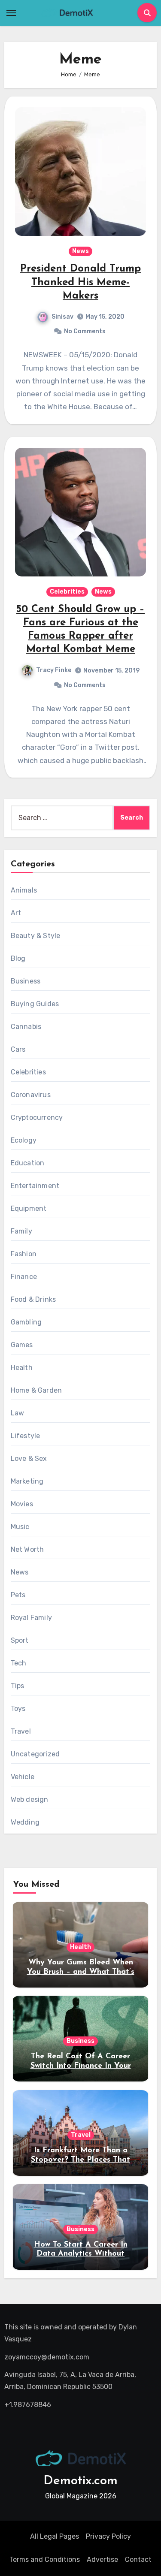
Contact (138, 2559)
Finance (24, 1277)
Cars (18, 1049)
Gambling (26, 1322)
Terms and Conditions (45, 2559)
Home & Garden (36, 1390)
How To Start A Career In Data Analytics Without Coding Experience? (81, 2254)
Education (28, 1163)
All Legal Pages (55, 2536)
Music (20, 1527)
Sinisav (62, 317)
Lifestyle (26, 1436)
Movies (22, 1504)
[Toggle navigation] (11, 13)
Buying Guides (35, 1004)
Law (18, 1413)
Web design (30, 1799)
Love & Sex (29, 1458)
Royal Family (31, 1618)
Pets (18, 1595)
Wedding (25, 1822)
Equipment (29, 1208)
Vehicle (23, 1777)
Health (22, 1368)
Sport (20, 1640)
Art (16, 913)
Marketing (27, 1481)
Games (22, 1345)
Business (26, 981)
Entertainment (35, 1186)
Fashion (24, 1254)
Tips (18, 1686)
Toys (18, 1709)
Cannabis (26, 1027)
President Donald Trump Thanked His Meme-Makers (80, 282)
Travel (21, 1731)
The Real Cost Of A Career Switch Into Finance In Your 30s (81, 2066)
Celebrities (67, 592)
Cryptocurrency (37, 1118)
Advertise (102, 2559)
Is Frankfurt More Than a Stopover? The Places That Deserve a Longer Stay (80, 2160)
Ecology (24, 1140)
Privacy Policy (108, 2536)
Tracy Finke (54, 670)
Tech (19, 1663)
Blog (18, 958)
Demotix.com (80, 2481)
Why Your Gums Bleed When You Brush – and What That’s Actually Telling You (81, 1972)
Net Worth (27, 1549)
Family (21, 1231)
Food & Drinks (33, 1299)
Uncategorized (35, 1754)
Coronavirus (31, 1095)
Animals (24, 890)
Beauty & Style (36, 936)
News (80, 251)
